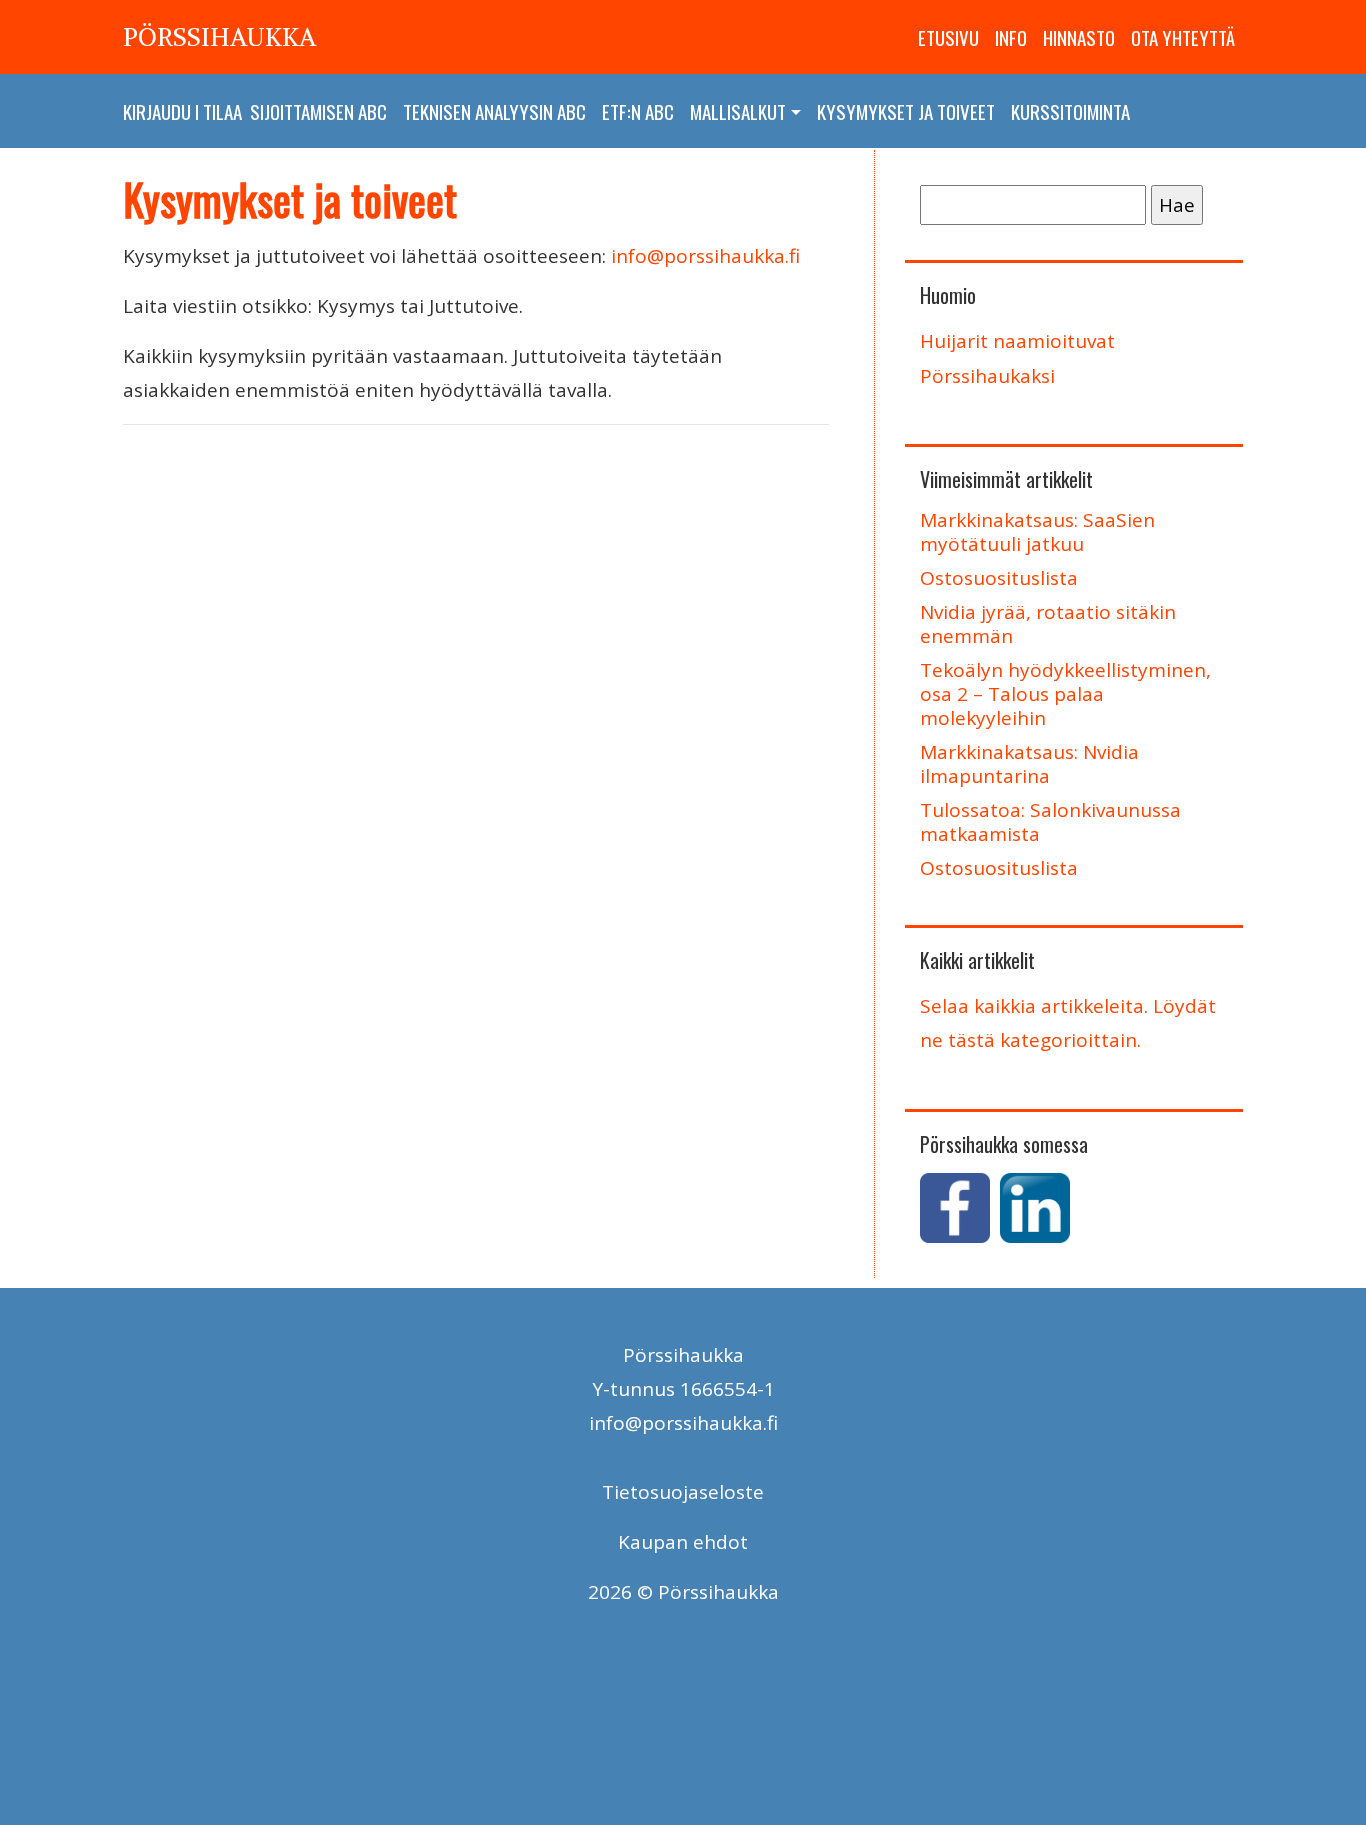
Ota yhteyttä (1183, 37)
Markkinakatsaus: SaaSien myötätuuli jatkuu (1037, 532)
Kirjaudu (157, 111)
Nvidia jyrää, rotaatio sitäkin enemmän (1048, 624)
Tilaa (222, 111)
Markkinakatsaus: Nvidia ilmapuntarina (1029, 764)
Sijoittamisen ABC (318, 111)
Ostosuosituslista (999, 578)
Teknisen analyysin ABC (494, 111)
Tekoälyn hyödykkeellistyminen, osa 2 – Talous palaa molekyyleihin (1065, 694)
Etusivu (948, 37)
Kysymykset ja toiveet (906, 111)
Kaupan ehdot (683, 1542)
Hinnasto (1079, 37)
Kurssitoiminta (1070, 111)
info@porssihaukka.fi (705, 256)
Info (1011, 37)
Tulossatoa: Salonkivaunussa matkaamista (1050, 822)
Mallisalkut (738, 111)
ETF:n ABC (638, 111)
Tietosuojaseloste (683, 1492)
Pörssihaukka (219, 37)
